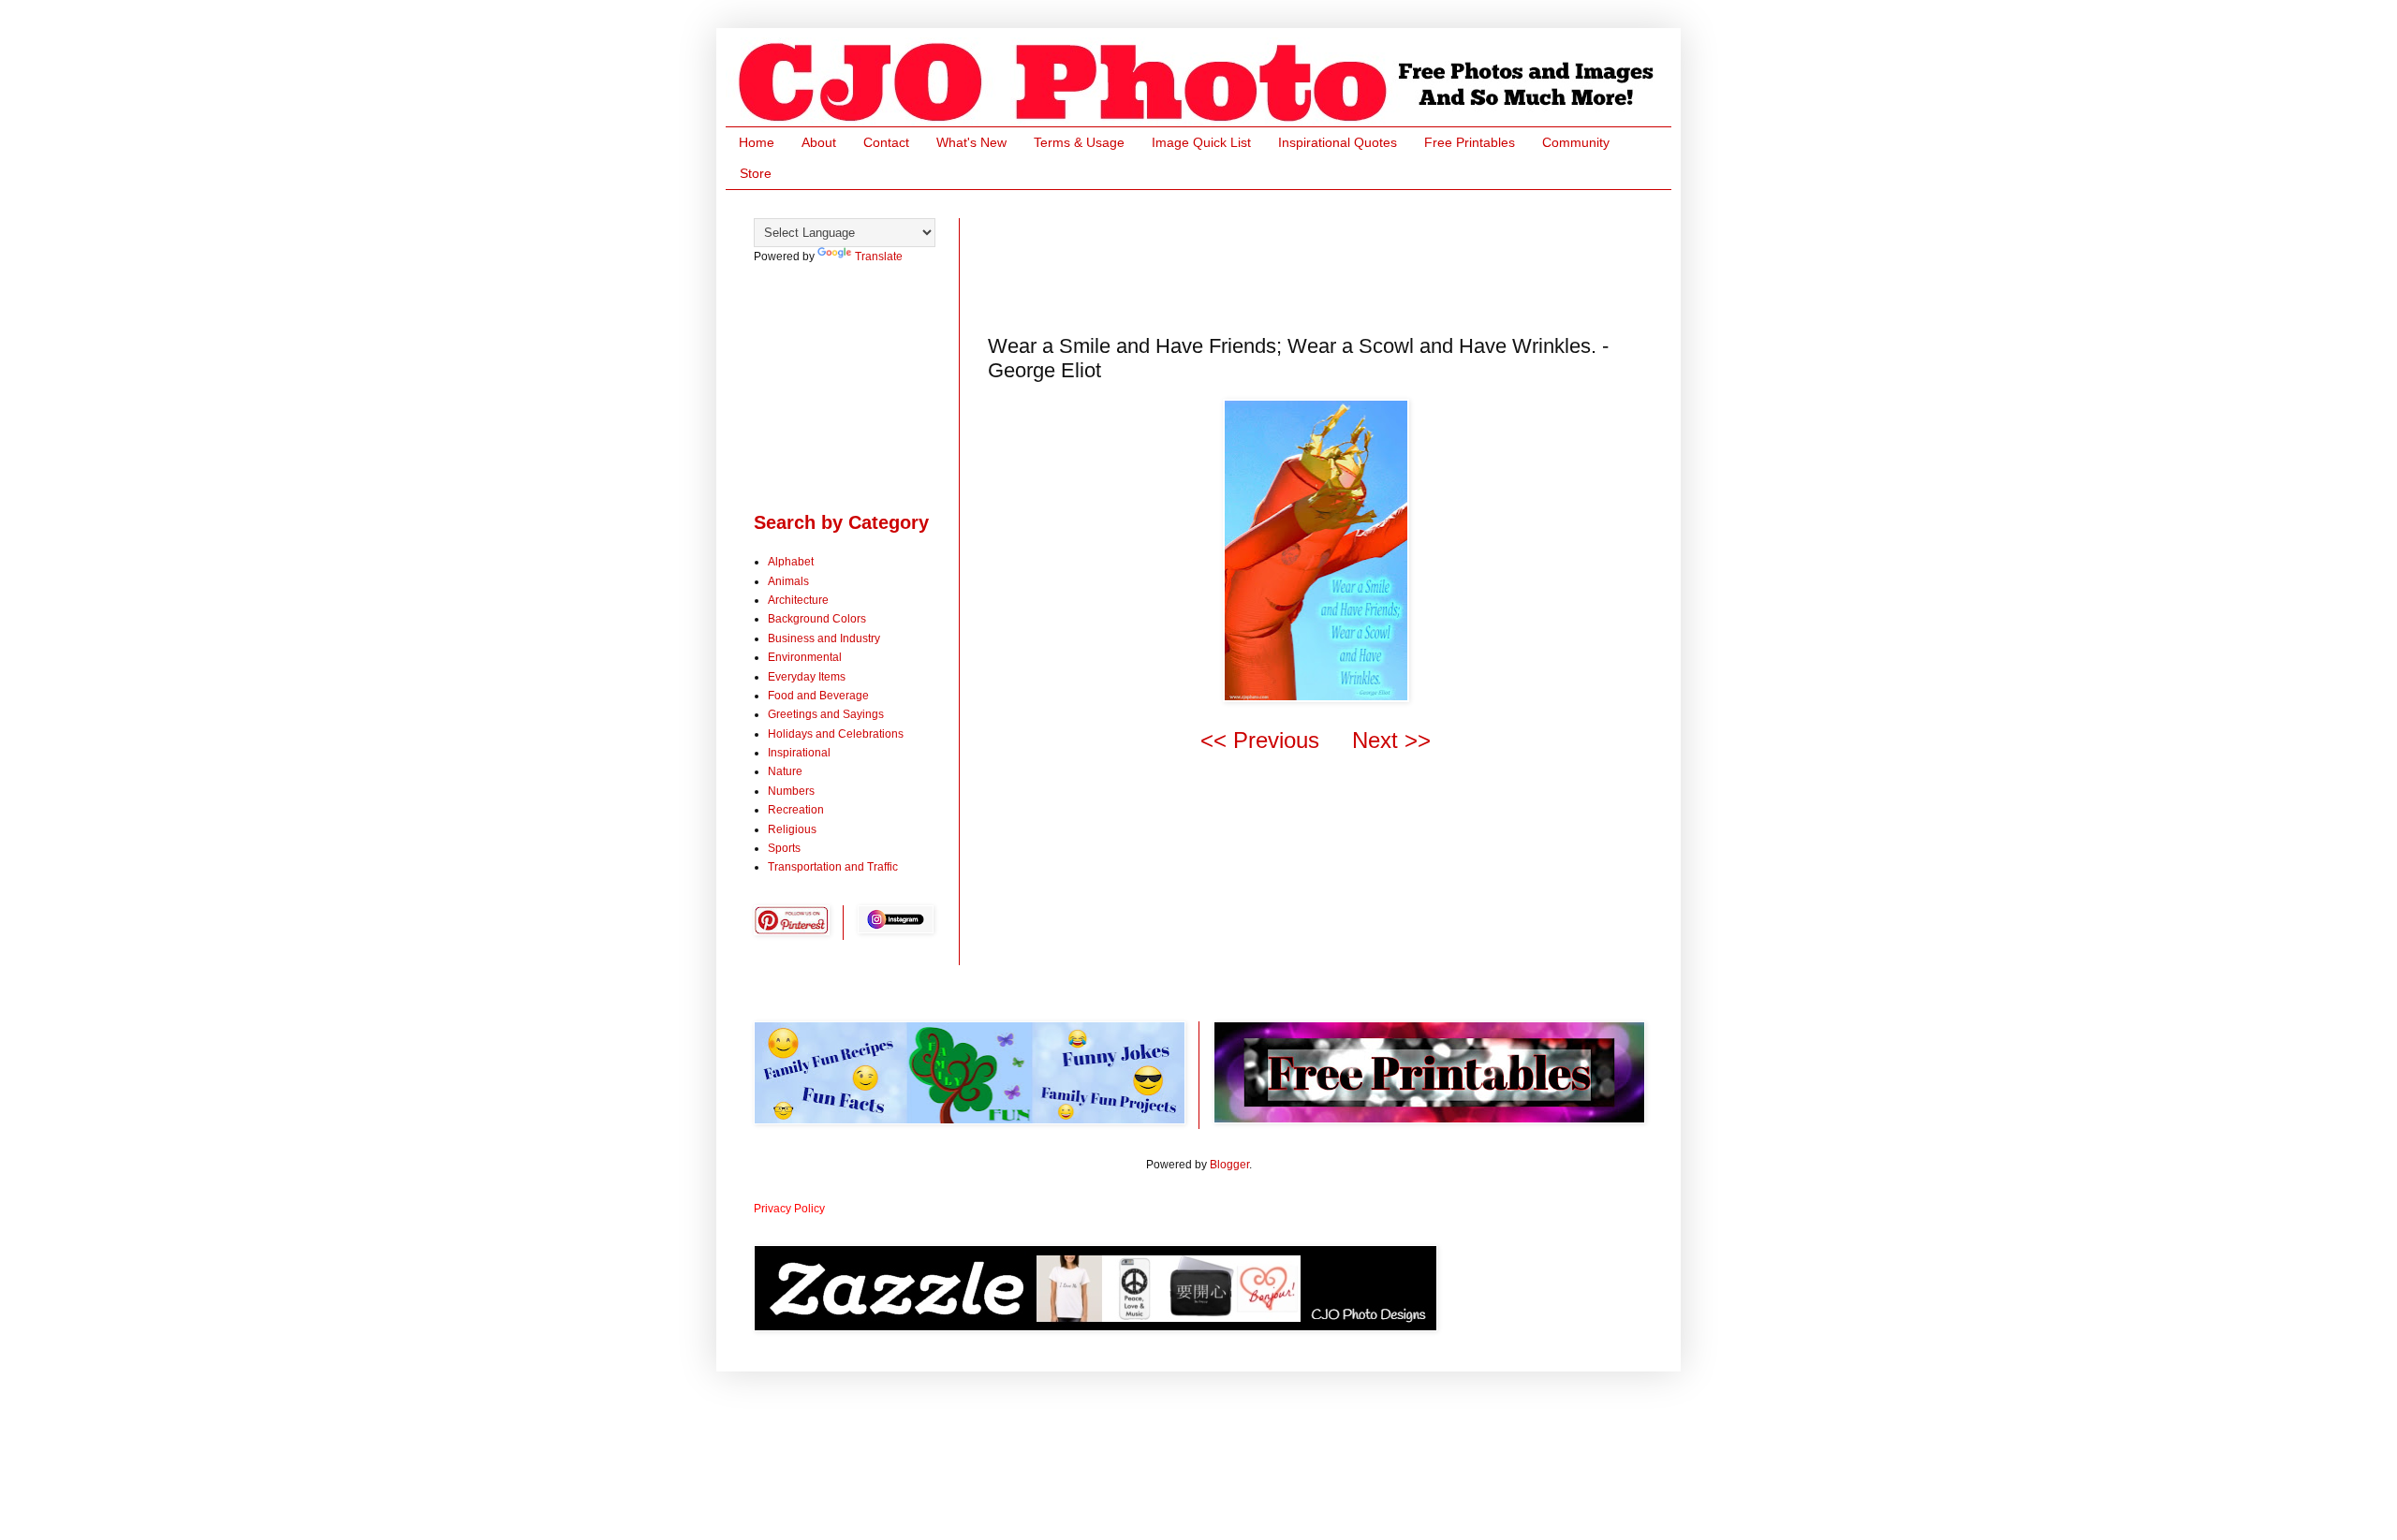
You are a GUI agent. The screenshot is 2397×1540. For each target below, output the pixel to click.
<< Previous (1260, 740)
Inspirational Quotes (1338, 142)
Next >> (1391, 740)
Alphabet (791, 562)
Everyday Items (807, 677)
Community (1576, 142)
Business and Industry (824, 638)
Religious (792, 829)
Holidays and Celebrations (836, 734)
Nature (785, 771)
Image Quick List (1201, 142)
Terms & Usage (1079, 142)
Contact (886, 142)
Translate (879, 257)
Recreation (796, 810)
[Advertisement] (1329, 260)
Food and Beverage (818, 696)
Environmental (805, 657)
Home (757, 142)
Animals (788, 581)
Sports (784, 848)
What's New (971, 142)
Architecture (798, 600)
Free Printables (1470, 142)
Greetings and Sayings (826, 714)
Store (756, 173)
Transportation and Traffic (833, 867)
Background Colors (817, 619)
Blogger (1229, 1165)
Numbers (791, 791)
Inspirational (799, 753)
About (819, 142)
